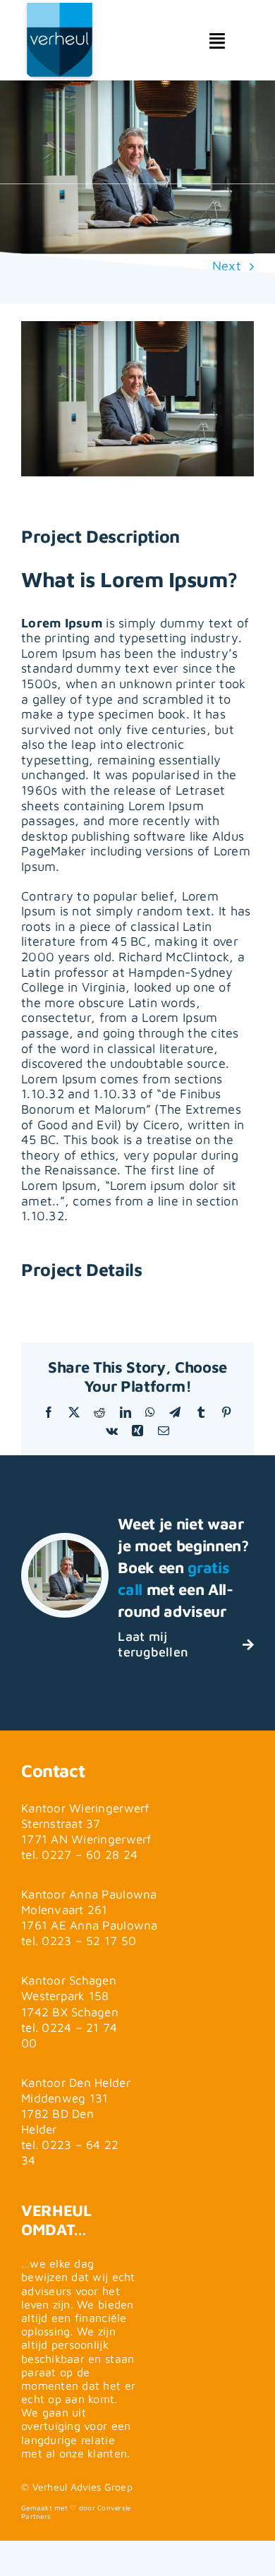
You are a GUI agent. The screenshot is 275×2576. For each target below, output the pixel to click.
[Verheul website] (60, 54)
